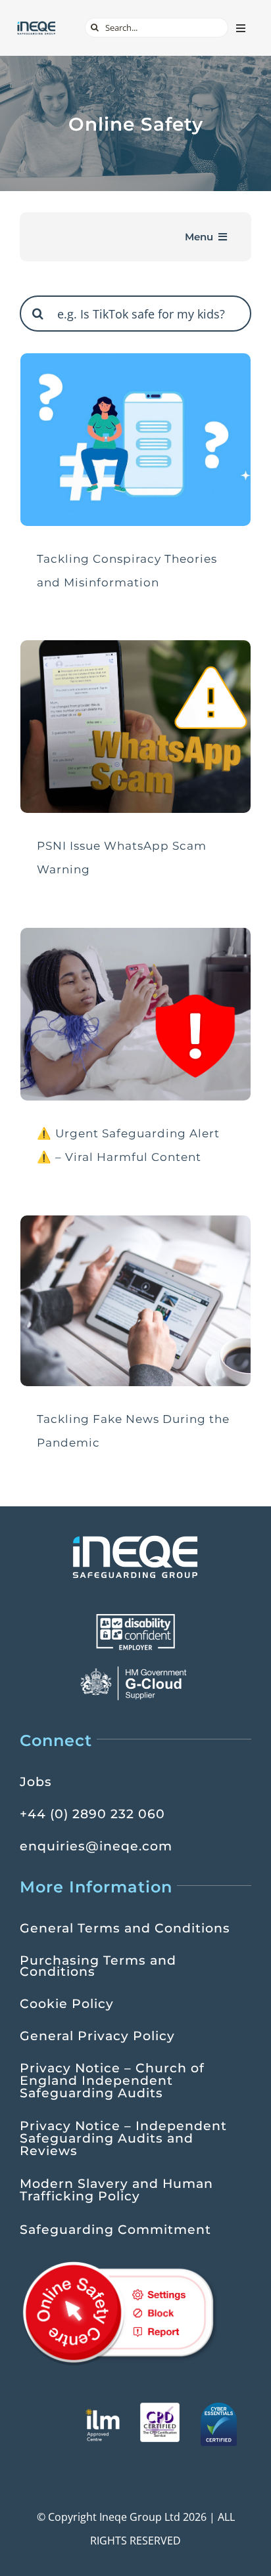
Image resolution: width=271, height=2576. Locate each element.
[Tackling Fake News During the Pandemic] (135, 1301)
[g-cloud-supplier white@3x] (135, 1670)
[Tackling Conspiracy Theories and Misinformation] (135, 440)
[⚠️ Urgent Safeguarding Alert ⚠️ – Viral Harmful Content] (135, 1014)
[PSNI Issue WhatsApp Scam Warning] (135, 727)
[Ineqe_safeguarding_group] (37, 26)
